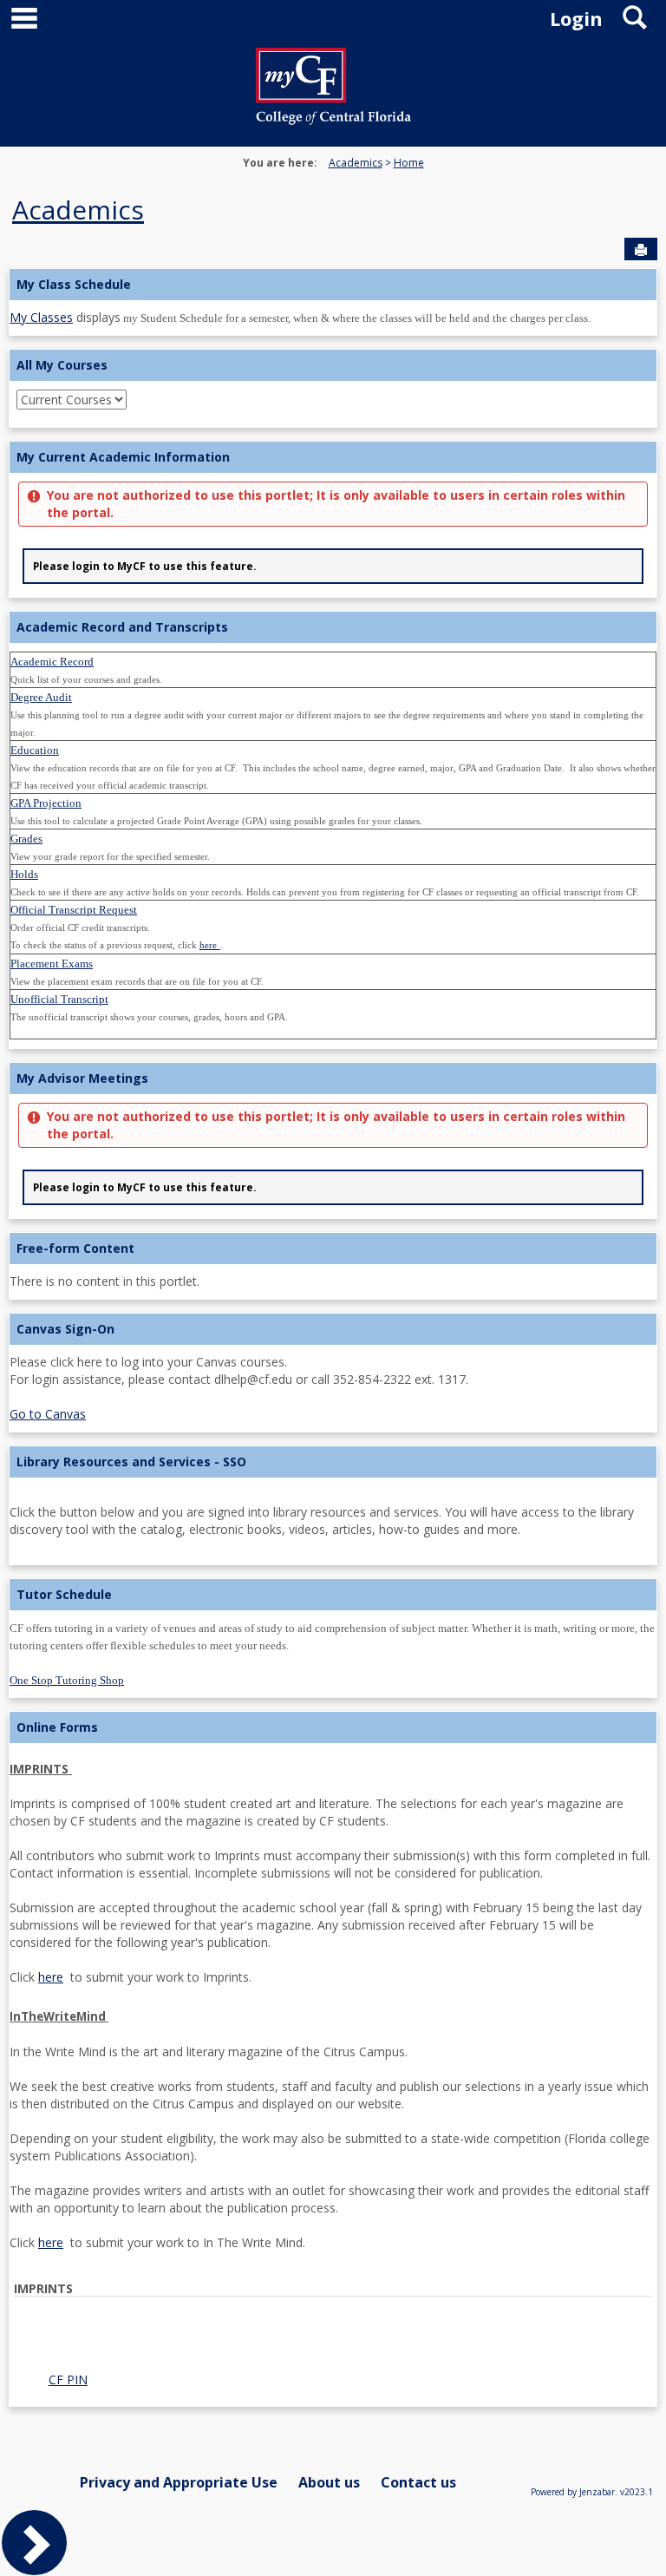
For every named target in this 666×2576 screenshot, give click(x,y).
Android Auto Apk (441, 2335)
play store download (86, 2335)
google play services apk (562, 2335)
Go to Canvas (48, 1414)
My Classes (41, 317)
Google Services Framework (108, 2353)
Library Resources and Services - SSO (131, 1462)
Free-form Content (75, 1248)
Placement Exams (52, 964)
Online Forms (57, 1727)
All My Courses (62, 365)
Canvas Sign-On (65, 1329)
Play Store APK (232, 2353)
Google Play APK (457, 2353)
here (51, 1977)
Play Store (306, 2353)
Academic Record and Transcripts (122, 627)
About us (329, 2482)
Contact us (418, 2482)
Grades (26, 839)
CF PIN (68, 2379)
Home (409, 163)
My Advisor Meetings (82, 1078)
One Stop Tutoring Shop (67, 1680)
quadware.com (70, 2309)
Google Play (372, 2353)
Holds (24, 874)
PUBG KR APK (547, 2353)
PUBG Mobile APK (190, 2370)
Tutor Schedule (64, 1594)
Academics (356, 163)
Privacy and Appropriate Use (179, 2482)
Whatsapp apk (95, 2370)
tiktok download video (326, 2335)
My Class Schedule (74, 284)
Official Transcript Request (74, 910)
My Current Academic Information (123, 457)
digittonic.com (155, 2309)
